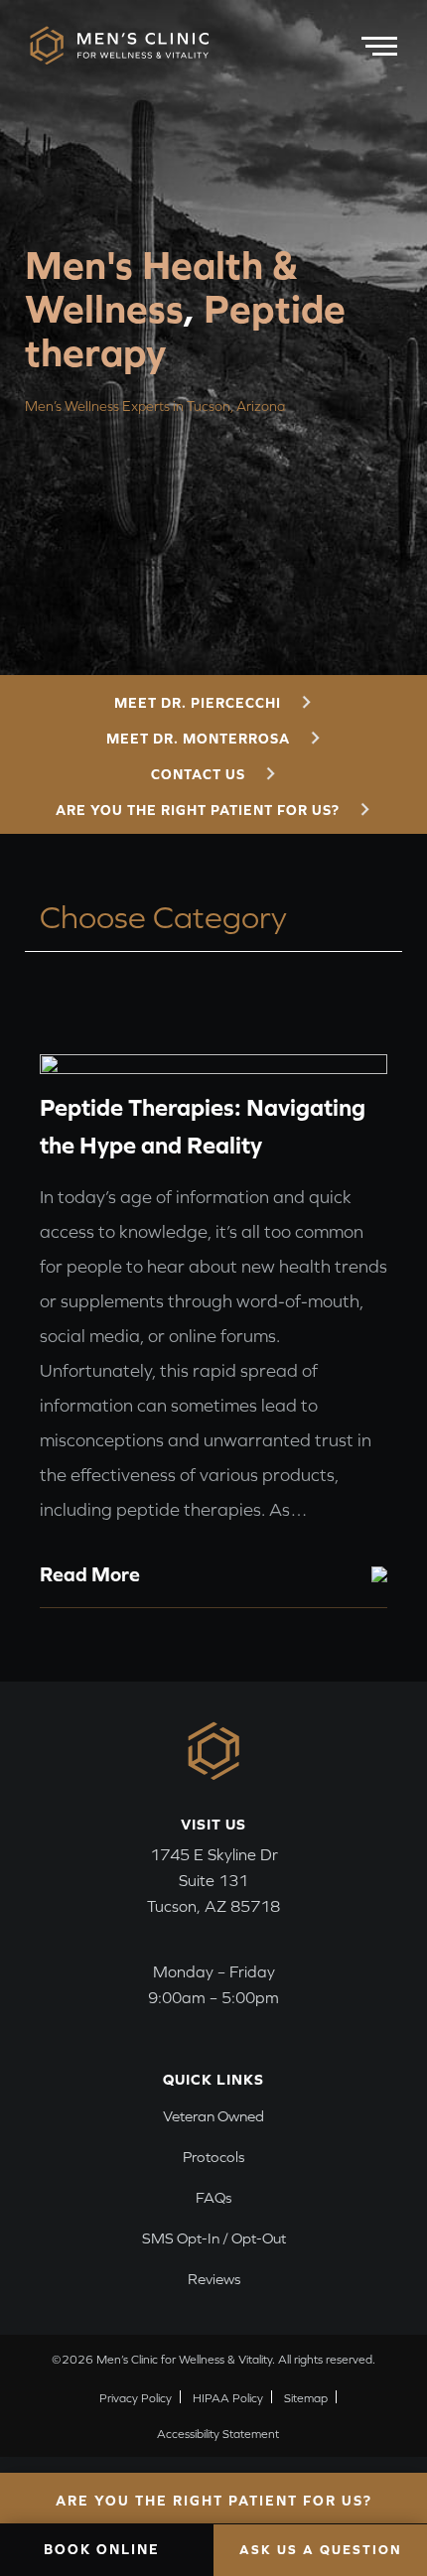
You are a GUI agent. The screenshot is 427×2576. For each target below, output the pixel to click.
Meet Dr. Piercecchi (198, 703)
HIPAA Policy (228, 2398)
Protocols (213, 2157)
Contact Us (198, 774)
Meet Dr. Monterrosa (198, 739)
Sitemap (306, 2398)
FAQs (213, 2197)
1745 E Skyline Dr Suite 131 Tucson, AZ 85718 (213, 1880)
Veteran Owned (213, 2116)
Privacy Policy (136, 2398)
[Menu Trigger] (379, 42)
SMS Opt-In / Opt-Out (214, 2238)
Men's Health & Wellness (161, 286)
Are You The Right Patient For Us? (198, 810)
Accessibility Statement (218, 2434)
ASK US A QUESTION (321, 2550)
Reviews (214, 2279)
